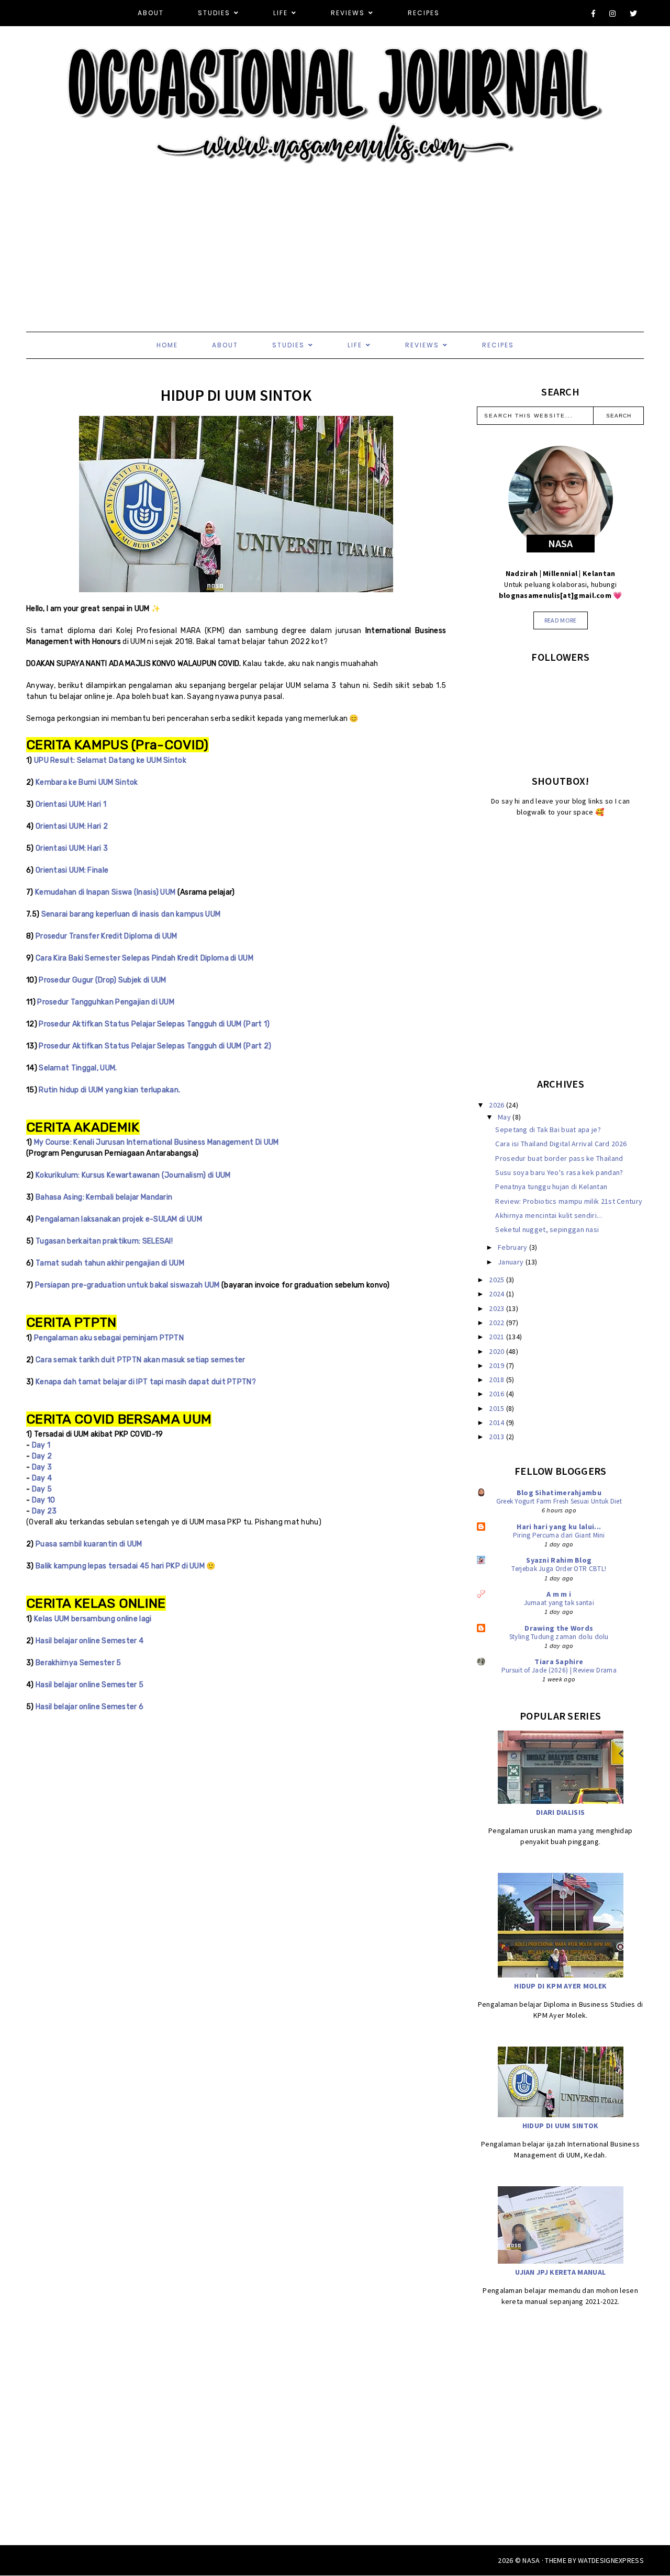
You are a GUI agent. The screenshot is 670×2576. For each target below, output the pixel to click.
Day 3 (42, 1467)
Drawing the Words (559, 1628)
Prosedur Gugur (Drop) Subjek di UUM (103, 980)
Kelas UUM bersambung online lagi (93, 1619)
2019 (498, 1365)
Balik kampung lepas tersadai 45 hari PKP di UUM (120, 1566)
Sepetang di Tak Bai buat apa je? (548, 1129)
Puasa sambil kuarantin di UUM (89, 1544)
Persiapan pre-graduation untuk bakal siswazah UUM (127, 1285)
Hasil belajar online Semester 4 (90, 1641)
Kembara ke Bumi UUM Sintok (87, 782)
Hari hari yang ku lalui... (559, 1527)
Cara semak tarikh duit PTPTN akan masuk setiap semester (141, 1360)
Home (167, 345)
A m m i (559, 1594)
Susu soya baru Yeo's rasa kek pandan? (559, 1172)
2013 (498, 1437)
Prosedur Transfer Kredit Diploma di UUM (107, 936)
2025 (498, 1280)
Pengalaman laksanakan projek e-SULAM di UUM (119, 1219)
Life (281, 13)
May (505, 1117)
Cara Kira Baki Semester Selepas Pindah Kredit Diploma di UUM (144, 958)
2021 (498, 1337)
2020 (498, 1351)
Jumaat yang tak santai (559, 1603)
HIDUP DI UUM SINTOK (561, 2126)
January (511, 1262)
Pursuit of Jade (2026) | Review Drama (559, 1670)
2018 (498, 1380)
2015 (498, 1408)
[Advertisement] (314, 238)
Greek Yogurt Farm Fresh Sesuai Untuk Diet (559, 1501)
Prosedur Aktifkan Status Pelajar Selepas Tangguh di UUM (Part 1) (154, 1024)
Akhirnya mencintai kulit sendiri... (549, 1215)
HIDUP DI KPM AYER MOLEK (560, 1986)
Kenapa (49, 1382)
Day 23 (44, 1511)
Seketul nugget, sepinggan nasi (547, 1229)
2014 (498, 1422)
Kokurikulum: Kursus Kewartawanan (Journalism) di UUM (133, 1175)
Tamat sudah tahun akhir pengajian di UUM (110, 1263)
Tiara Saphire (559, 1662)
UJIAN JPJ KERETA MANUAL (560, 2272)
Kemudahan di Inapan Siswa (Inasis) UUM (105, 892)
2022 (498, 1323)
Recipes (424, 13)
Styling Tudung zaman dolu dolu (559, 1637)
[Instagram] (613, 14)
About (151, 13)
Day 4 (42, 1478)
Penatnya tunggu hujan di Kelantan (551, 1187)
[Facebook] (594, 14)
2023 (498, 1308)
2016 (498, 1394)
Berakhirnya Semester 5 (79, 1663)
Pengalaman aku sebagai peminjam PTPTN (109, 1338)
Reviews (348, 13)
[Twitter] (634, 14)
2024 (498, 1294)
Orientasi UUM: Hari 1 (71, 804)
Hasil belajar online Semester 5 (90, 1685)
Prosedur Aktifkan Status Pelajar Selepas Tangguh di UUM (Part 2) (155, 1046)
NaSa (531, 2560)
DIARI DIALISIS (560, 1812)
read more (561, 620)
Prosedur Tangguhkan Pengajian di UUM (106, 1002)
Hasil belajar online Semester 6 (90, 1707)
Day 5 (42, 1489)
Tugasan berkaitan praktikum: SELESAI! (104, 1241)
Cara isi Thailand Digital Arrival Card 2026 (561, 1144)
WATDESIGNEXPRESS (611, 2560)
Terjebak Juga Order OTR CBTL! (559, 1569)
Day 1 (41, 1445)
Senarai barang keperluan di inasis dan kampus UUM (132, 914)
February (513, 1247)
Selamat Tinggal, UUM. (78, 1068)
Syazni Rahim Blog (559, 1560)
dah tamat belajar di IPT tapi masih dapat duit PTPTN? (160, 1382)
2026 (498, 1105)
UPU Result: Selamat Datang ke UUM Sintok (110, 760)
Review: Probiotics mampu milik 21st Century (569, 1201)
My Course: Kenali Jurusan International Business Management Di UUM (157, 1142)
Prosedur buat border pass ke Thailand (559, 1158)
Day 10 (44, 1500)
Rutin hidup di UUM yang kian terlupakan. (109, 1090)
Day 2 (42, 1456)
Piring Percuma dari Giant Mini (559, 1535)
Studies (214, 13)
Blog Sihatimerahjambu (559, 1493)
